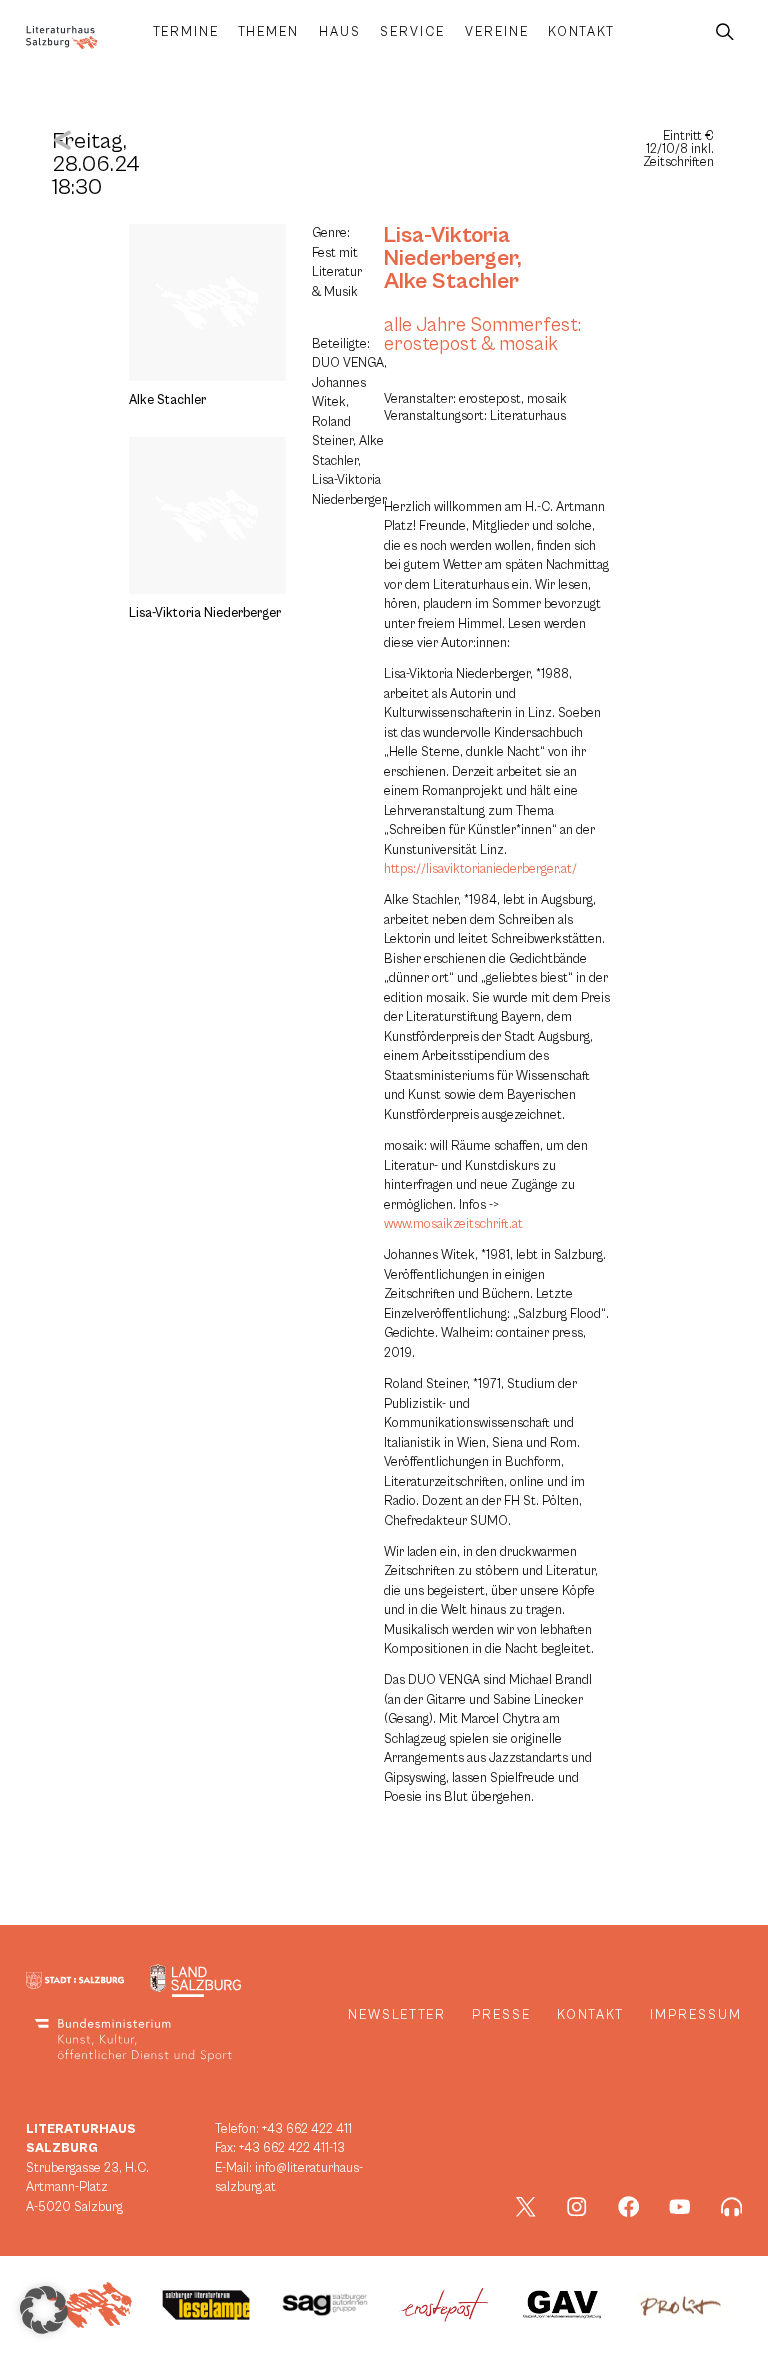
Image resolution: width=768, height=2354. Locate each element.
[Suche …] (725, 32)
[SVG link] (62, 37)
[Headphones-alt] (732, 2207)
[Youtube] (680, 2207)
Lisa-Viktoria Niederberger (450, 246)
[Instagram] (577, 2207)
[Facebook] (629, 2207)
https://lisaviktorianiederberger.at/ (480, 869)
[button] (44, 2310)
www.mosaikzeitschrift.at (453, 1224)
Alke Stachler (451, 281)
